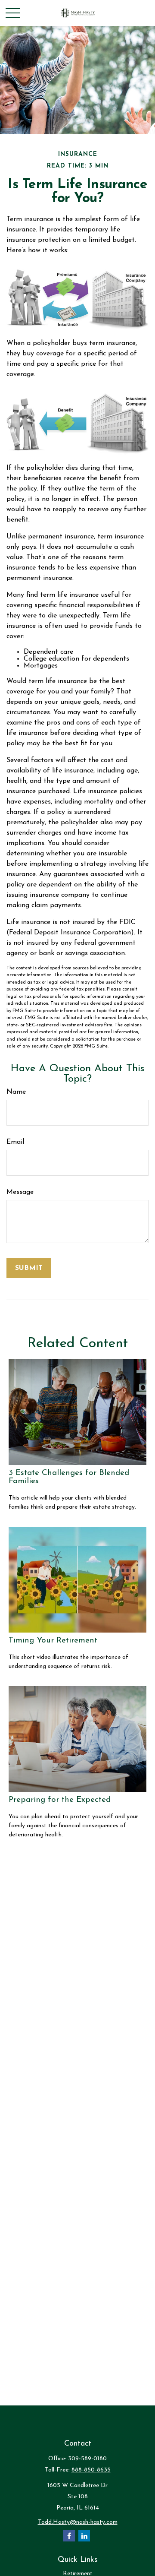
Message (20, 1192)
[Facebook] (69, 2536)
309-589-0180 (87, 2459)
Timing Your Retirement (53, 1641)
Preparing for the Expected (60, 1800)
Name (16, 1092)
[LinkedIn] (84, 2536)
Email (15, 1142)
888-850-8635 (91, 2470)
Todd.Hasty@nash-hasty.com (78, 2522)
